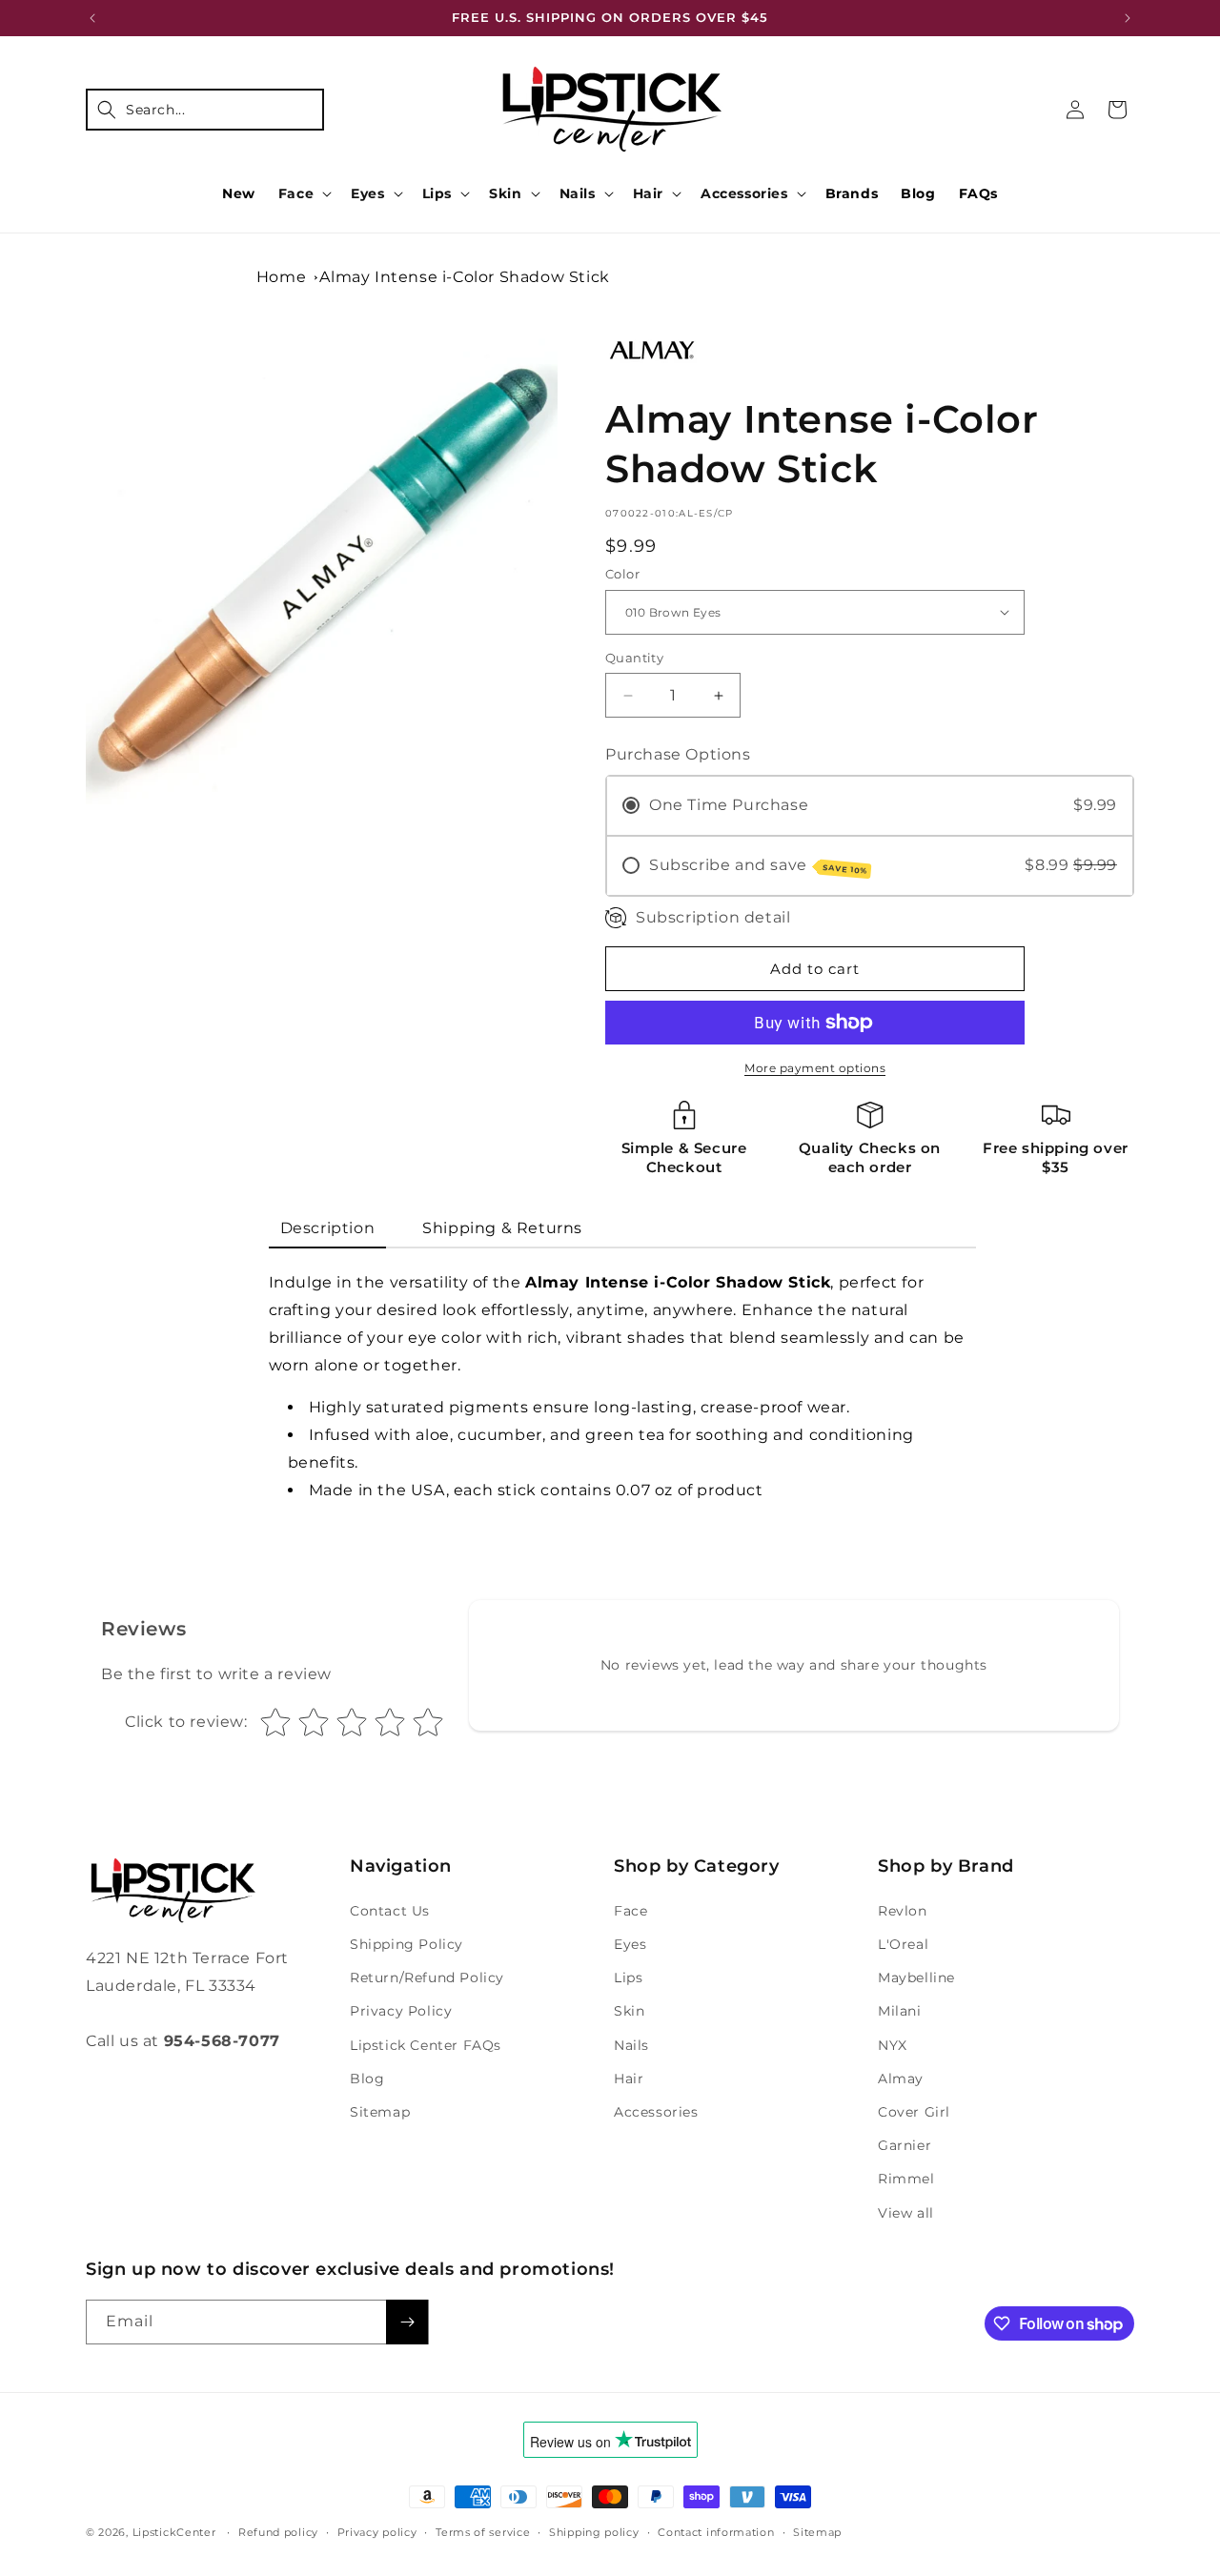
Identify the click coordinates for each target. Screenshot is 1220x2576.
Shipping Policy (407, 1944)
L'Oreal (903, 1944)
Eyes (367, 193)
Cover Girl (914, 2112)
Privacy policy (377, 2532)
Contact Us (390, 1911)
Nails (578, 193)
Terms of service (483, 2532)
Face (296, 193)
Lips (437, 193)
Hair (648, 193)
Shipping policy (594, 2532)
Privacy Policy (401, 2011)
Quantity (634, 658)
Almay (901, 2079)
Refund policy (278, 2532)
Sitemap (380, 2112)
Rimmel (906, 2179)
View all (906, 2213)
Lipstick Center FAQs (426, 2045)
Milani (900, 2011)
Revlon (903, 1911)
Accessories (744, 193)
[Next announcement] (1128, 18)
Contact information (716, 2532)
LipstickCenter (174, 2532)
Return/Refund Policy (427, 1978)
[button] (205, 110)
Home (281, 277)
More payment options (815, 1068)
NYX (893, 2045)
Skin (505, 193)
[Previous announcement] (92, 18)
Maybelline (916, 1978)
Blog (367, 2079)
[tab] (328, 1230)
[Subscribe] (407, 2322)
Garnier (905, 2145)
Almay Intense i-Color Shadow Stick (464, 277)
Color (622, 574)
